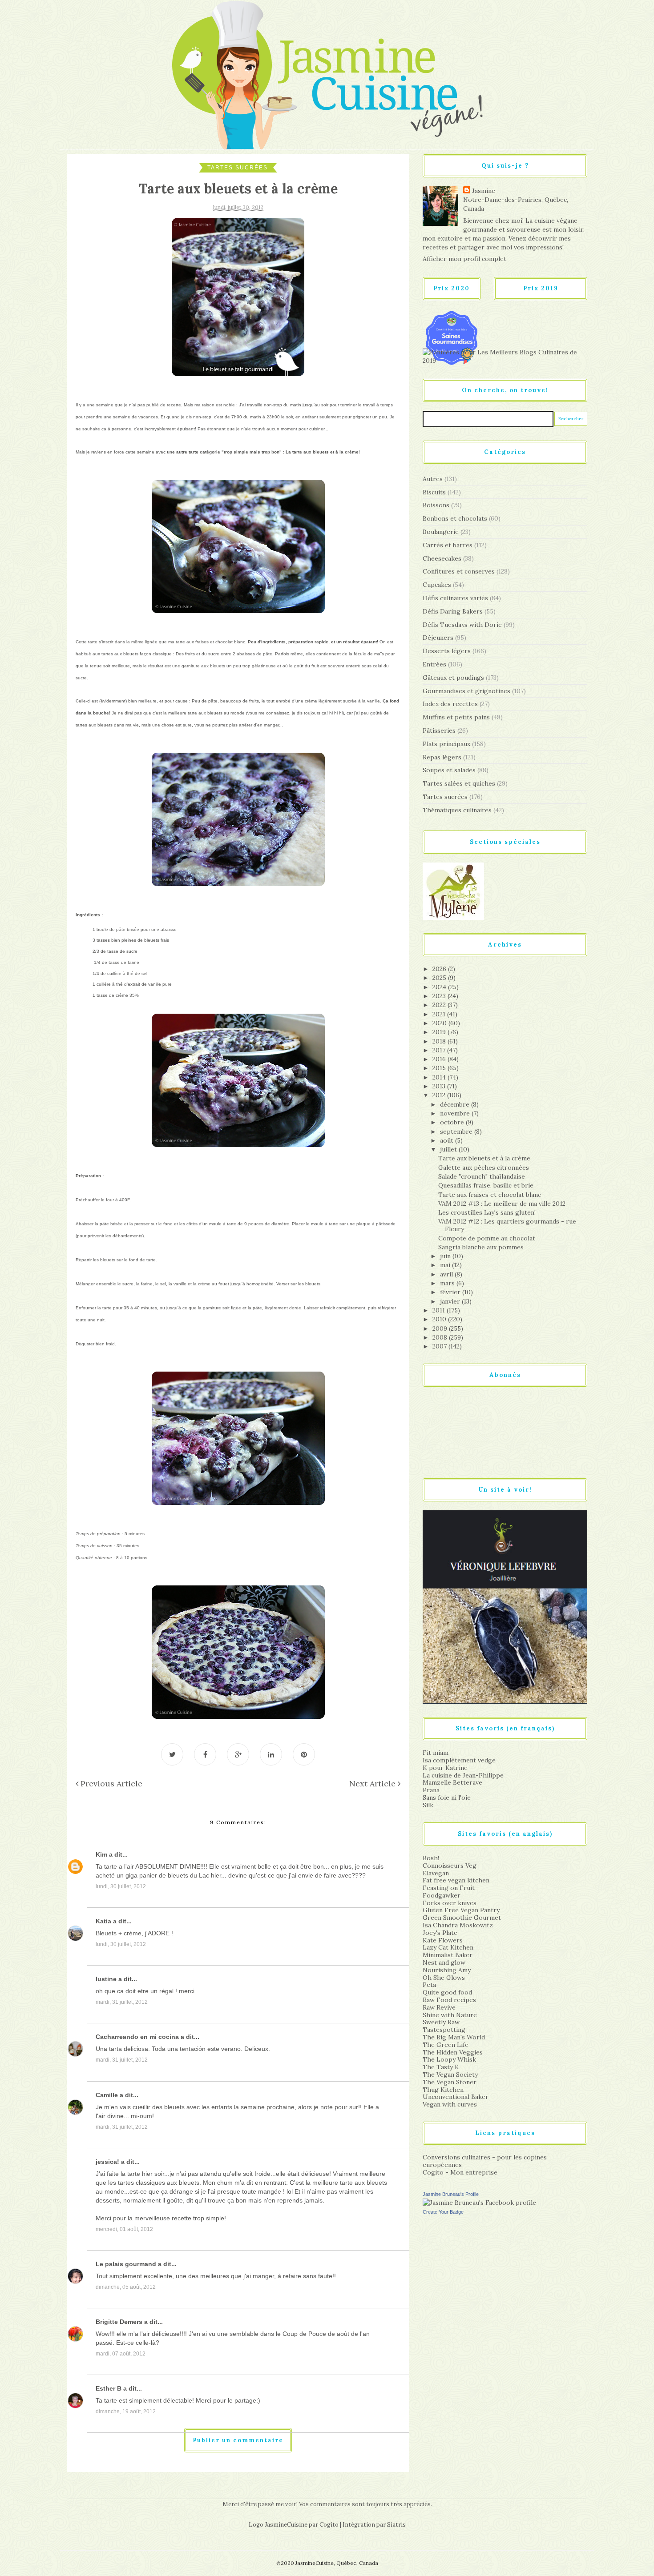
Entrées (434, 664)
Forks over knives (450, 1903)
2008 (441, 1337)
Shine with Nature (450, 2015)
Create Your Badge (443, 2212)
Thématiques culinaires (457, 810)
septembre (457, 1132)
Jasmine (484, 191)
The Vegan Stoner (450, 2082)
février (451, 1292)
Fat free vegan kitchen (456, 1880)
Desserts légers (447, 651)
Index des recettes (450, 704)
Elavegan (436, 1873)
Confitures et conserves (459, 571)
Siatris (396, 2525)
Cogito (329, 2525)
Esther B (109, 2388)
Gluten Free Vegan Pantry (461, 1910)
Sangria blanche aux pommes (481, 1247)
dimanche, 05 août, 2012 (126, 2287)
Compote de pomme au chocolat (487, 1238)
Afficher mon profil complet (464, 259)
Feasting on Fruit (449, 1888)
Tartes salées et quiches (459, 783)
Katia (103, 1921)
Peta (429, 1985)
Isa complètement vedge (459, 1760)
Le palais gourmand (126, 2264)
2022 (440, 1005)
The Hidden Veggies (453, 2052)
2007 (440, 1346)
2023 (440, 996)
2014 (440, 1077)
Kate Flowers (443, 1940)
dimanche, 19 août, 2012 (126, 2411)
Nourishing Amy (447, 1970)
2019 (440, 1032)
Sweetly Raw (441, 2022)
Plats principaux (446, 744)
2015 (440, 1068)
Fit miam (436, 1753)
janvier (451, 1301)
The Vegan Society (450, 2074)
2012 (440, 1095)
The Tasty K (441, 2067)
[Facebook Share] (205, 1754)
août (448, 1140)
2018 (440, 1041)
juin (446, 1256)
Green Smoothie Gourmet (462, 1918)
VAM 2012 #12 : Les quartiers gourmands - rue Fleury (507, 1225)
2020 (440, 1023)
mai (446, 1265)
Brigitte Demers (119, 2322)
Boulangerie (441, 532)
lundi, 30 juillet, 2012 (121, 1886)
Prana (431, 1790)
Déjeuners (438, 638)
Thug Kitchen (443, 2090)
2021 (440, 1014)
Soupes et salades (449, 770)
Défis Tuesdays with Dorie (462, 625)
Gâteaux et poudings (453, 678)
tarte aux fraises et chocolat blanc (210, 642)
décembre (456, 1104)
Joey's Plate (440, 1933)
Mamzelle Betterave (452, 1782)
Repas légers (442, 757)
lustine (106, 1979)
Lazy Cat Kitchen (448, 1947)
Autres (433, 479)
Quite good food (447, 1992)
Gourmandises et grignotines (466, 691)
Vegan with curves (450, 2104)
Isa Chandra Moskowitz (458, 1925)
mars (448, 1283)
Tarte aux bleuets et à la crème (484, 1158)
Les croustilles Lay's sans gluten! (487, 1212)
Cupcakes (437, 585)
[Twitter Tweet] (172, 1754)
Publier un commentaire (238, 2440)
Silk (428, 1805)
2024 (440, 987)
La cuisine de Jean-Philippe (463, 1775)
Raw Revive (439, 2007)
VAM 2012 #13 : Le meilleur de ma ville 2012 (502, 1204)
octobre (453, 1122)
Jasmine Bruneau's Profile (451, 2194)
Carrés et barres (448, 545)
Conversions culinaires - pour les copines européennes (485, 2161)
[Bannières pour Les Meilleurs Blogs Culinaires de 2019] (505, 356)
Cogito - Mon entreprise (460, 2172)
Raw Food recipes (449, 2000)
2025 (440, 978)
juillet (449, 1149)
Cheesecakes (442, 558)
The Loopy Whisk (449, 2059)
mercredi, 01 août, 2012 (124, 2229)
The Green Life (446, 2045)
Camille (107, 2095)
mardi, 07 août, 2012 (121, 2354)
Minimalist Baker (448, 1955)
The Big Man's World (454, 2037)
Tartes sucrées (238, 168)
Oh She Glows (444, 1978)
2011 (440, 1310)
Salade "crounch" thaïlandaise (482, 1176)
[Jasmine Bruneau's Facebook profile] (479, 2202)
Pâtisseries (439, 730)
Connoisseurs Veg (450, 1866)
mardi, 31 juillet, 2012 (122, 2002)
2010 (440, 1319)
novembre (456, 1113)
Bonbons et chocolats (455, 518)
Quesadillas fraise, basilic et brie (486, 1185)
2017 (440, 1050)
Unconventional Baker (456, 2097)
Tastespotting (444, 2030)
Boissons (436, 505)
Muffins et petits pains (456, 717)
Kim (101, 1854)
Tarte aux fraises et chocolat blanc (490, 1195)
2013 (440, 1086)
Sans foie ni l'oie (447, 1798)
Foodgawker (442, 1895)
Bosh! (431, 1858)
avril (447, 1274)
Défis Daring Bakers (453, 611)
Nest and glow (444, 1962)
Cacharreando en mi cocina (137, 2037)
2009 (441, 1328)
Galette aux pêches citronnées (484, 1168)
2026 (440, 969)
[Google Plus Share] (238, 1754)
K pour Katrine (445, 1768)
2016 (440, 1059)
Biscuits (434, 492)
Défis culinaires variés (455, 598)
